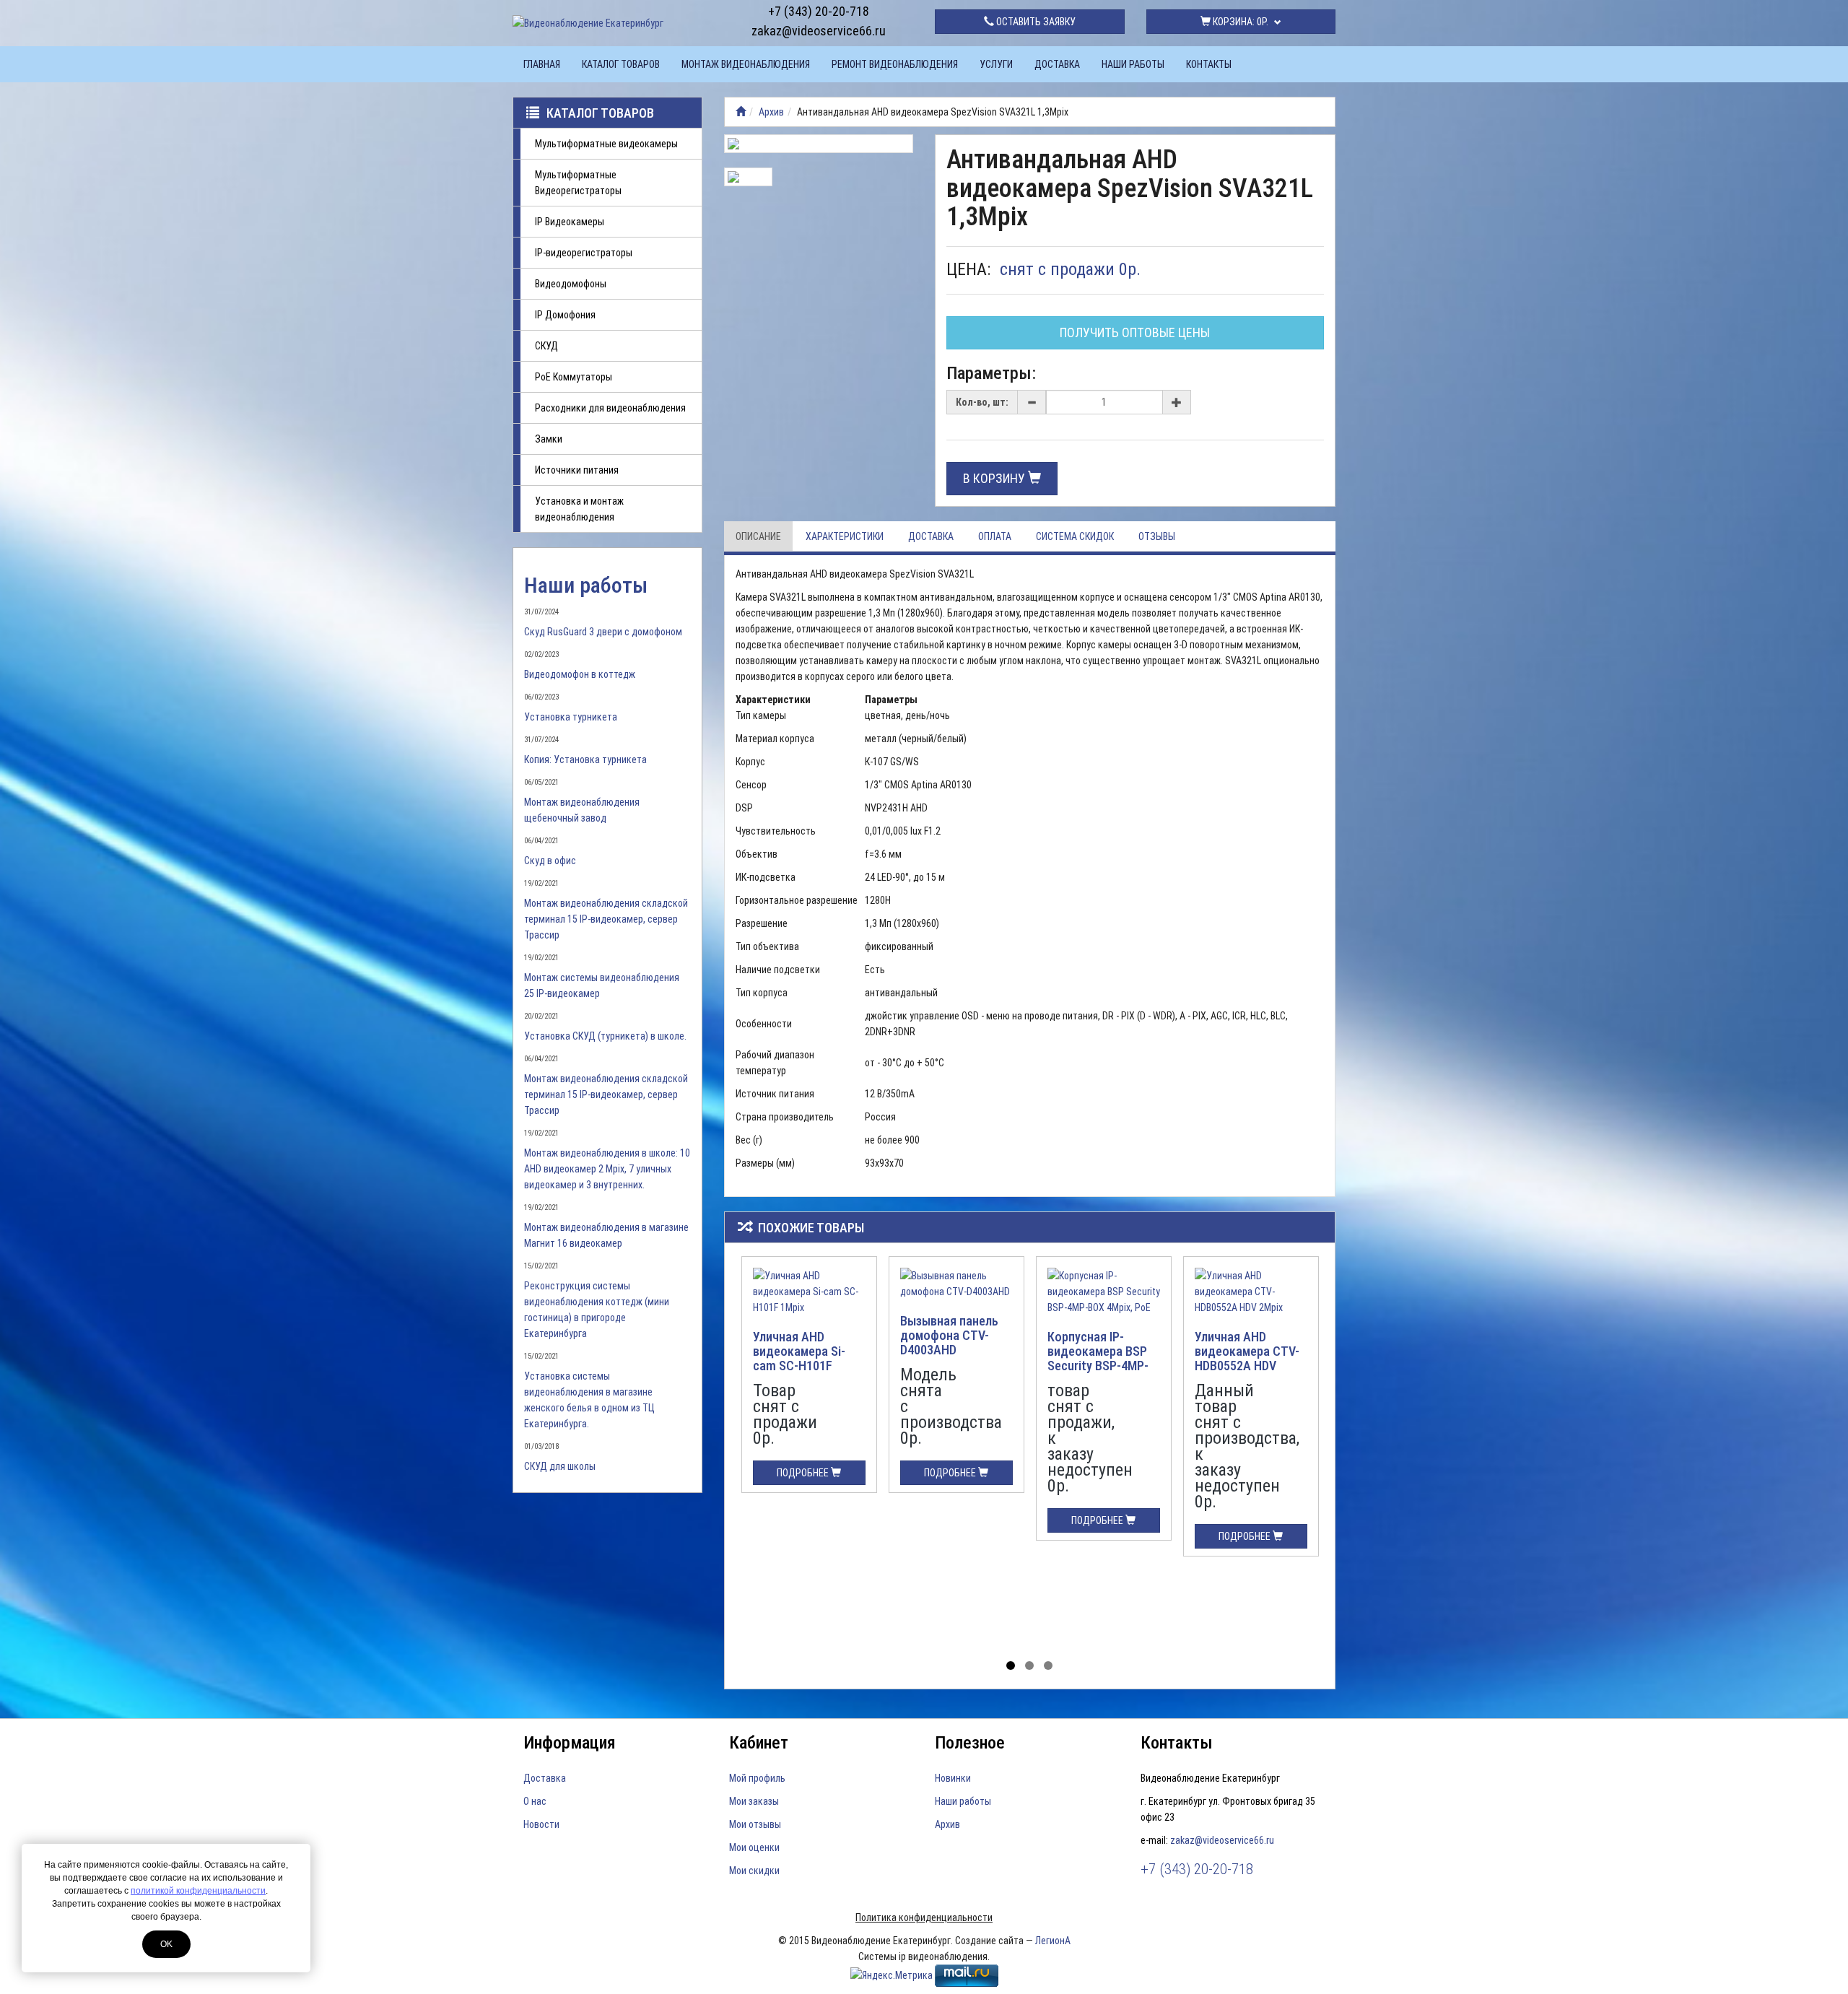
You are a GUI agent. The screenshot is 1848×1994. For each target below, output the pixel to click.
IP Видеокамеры (570, 222)
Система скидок (1075, 536)
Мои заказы (754, 1801)
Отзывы (1157, 536)
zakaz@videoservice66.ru (819, 31)
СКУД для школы (560, 1466)
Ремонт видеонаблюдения (895, 64)
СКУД (546, 346)
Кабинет (759, 1743)
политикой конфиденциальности (198, 1891)
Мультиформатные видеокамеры (606, 144)
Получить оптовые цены (1135, 332)
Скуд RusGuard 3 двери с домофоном (603, 632)
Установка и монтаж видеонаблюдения (579, 509)
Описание (758, 536)
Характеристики (845, 536)
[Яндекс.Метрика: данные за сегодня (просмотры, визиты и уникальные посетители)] (892, 1975)
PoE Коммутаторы (574, 377)
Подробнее (804, 1473)
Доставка (1057, 64)
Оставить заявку (1035, 22)
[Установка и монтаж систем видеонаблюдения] (741, 112)
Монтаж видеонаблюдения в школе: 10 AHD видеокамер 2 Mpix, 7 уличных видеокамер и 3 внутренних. (607, 1169)
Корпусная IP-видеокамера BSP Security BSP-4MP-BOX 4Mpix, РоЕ (1098, 1358)
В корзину (995, 478)
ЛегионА (1053, 1941)
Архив (771, 112)
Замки (549, 439)
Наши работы (1133, 64)
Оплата (995, 536)
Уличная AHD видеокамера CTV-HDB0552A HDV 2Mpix (1247, 1358)
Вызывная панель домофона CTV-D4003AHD (949, 1335)
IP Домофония (565, 315)
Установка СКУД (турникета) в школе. (605, 1036)
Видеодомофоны (571, 284)
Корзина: (1239, 22)
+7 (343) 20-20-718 (819, 11)
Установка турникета (571, 717)
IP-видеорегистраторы (584, 253)
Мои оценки (754, 1847)
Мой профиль (757, 1778)
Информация (570, 1743)
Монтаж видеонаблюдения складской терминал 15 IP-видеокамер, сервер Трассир (606, 919)
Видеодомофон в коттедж (580, 674)
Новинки (953, 1778)
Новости (541, 1824)
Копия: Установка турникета (585, 759)
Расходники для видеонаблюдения (610, 408)
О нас (535, 1801)
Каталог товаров (621, 64)
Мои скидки (754, 1871)
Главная (542, 64)
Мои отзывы (755, 1824)
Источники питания (577, 470)
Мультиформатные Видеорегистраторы (578, 183)
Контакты (1209, 64)
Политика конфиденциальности (924, 1917)
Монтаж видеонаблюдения (746, 64)
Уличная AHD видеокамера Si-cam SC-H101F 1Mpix (799, 1358)
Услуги (996, 64)
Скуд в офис (550, 861)
